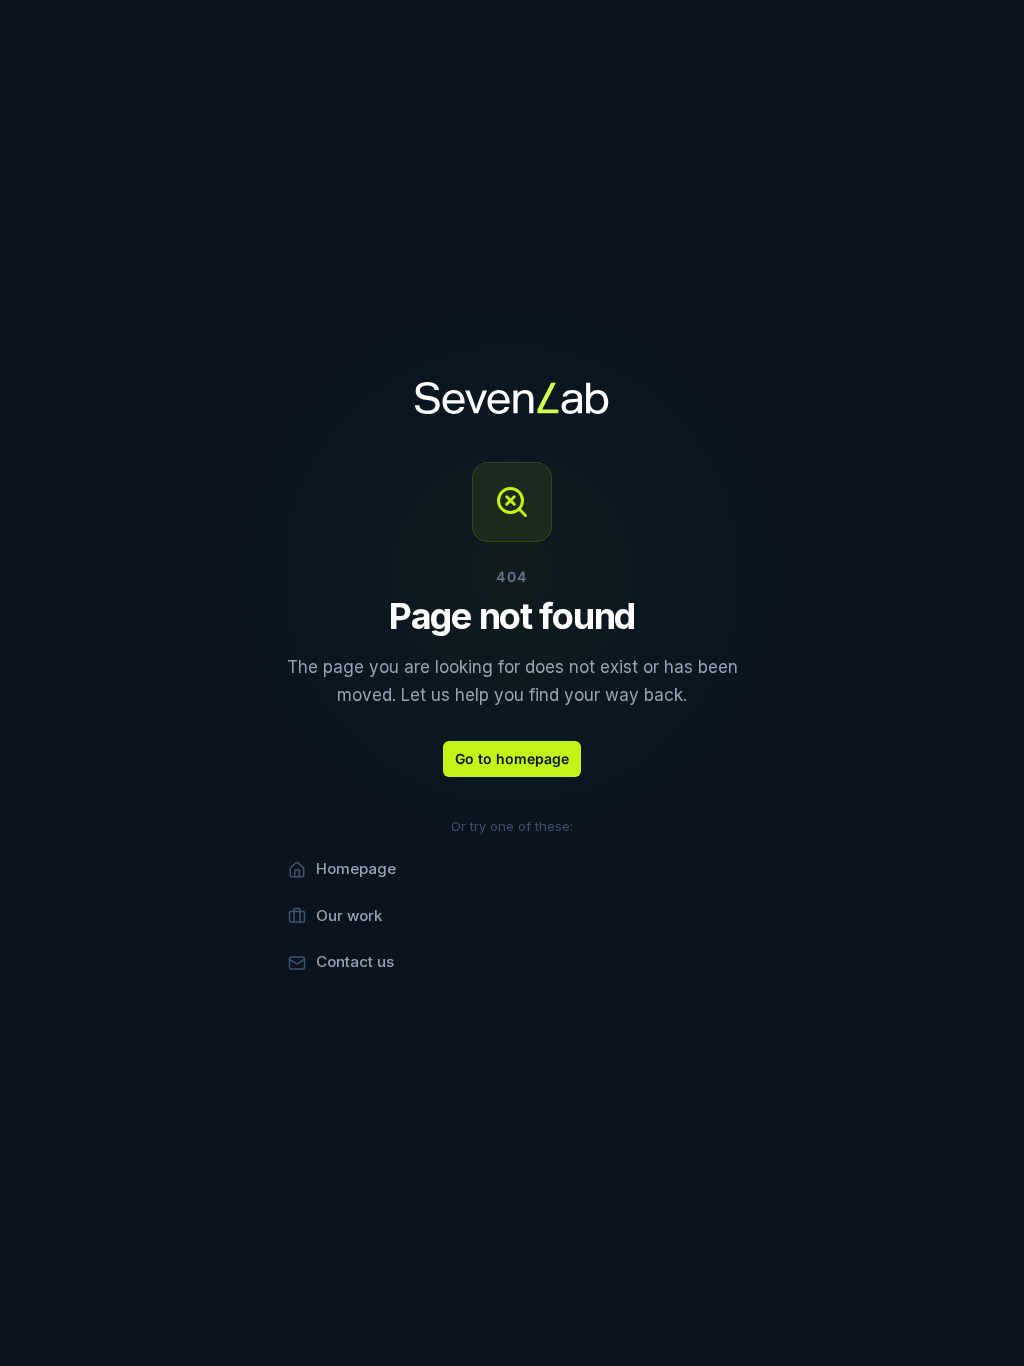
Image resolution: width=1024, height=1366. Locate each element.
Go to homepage (512, 758)
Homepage (356, 868)
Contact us (355, 961)
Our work (349, 915)
